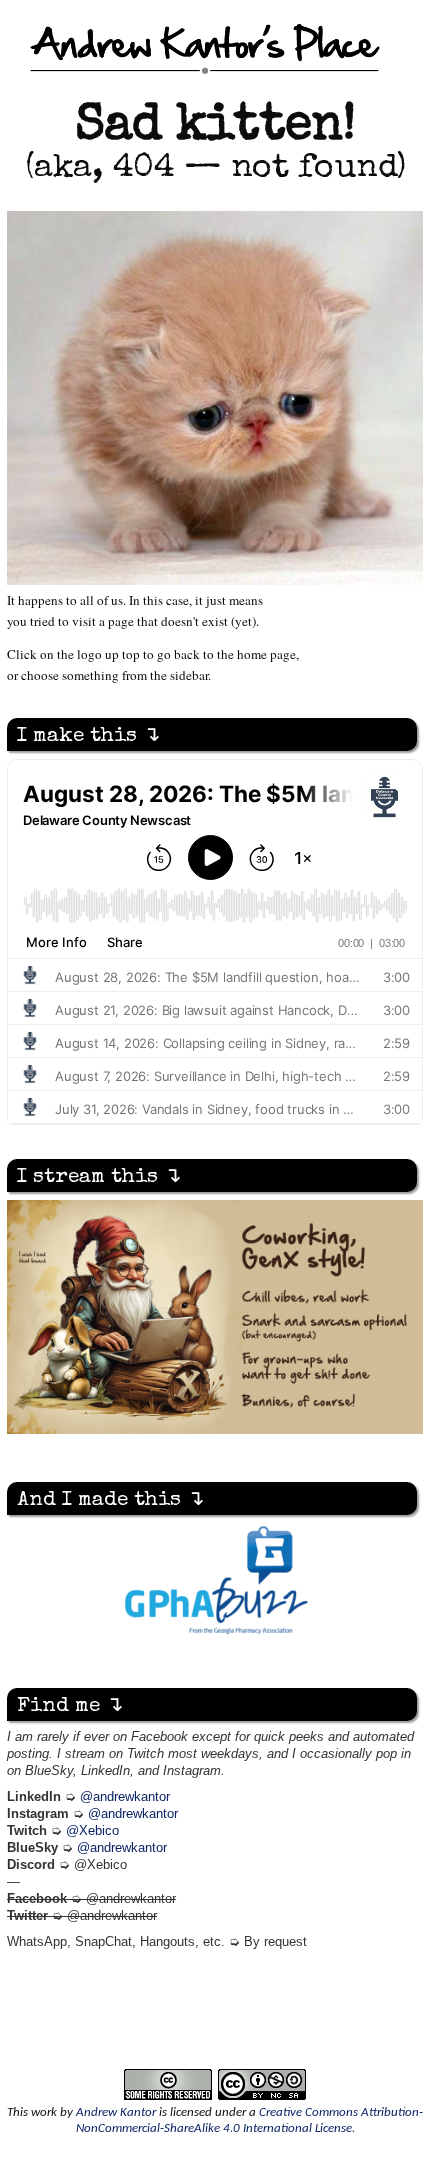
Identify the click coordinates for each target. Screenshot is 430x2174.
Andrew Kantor (116, 2112)
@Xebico (92, 1831)
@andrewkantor (125, 1797)
